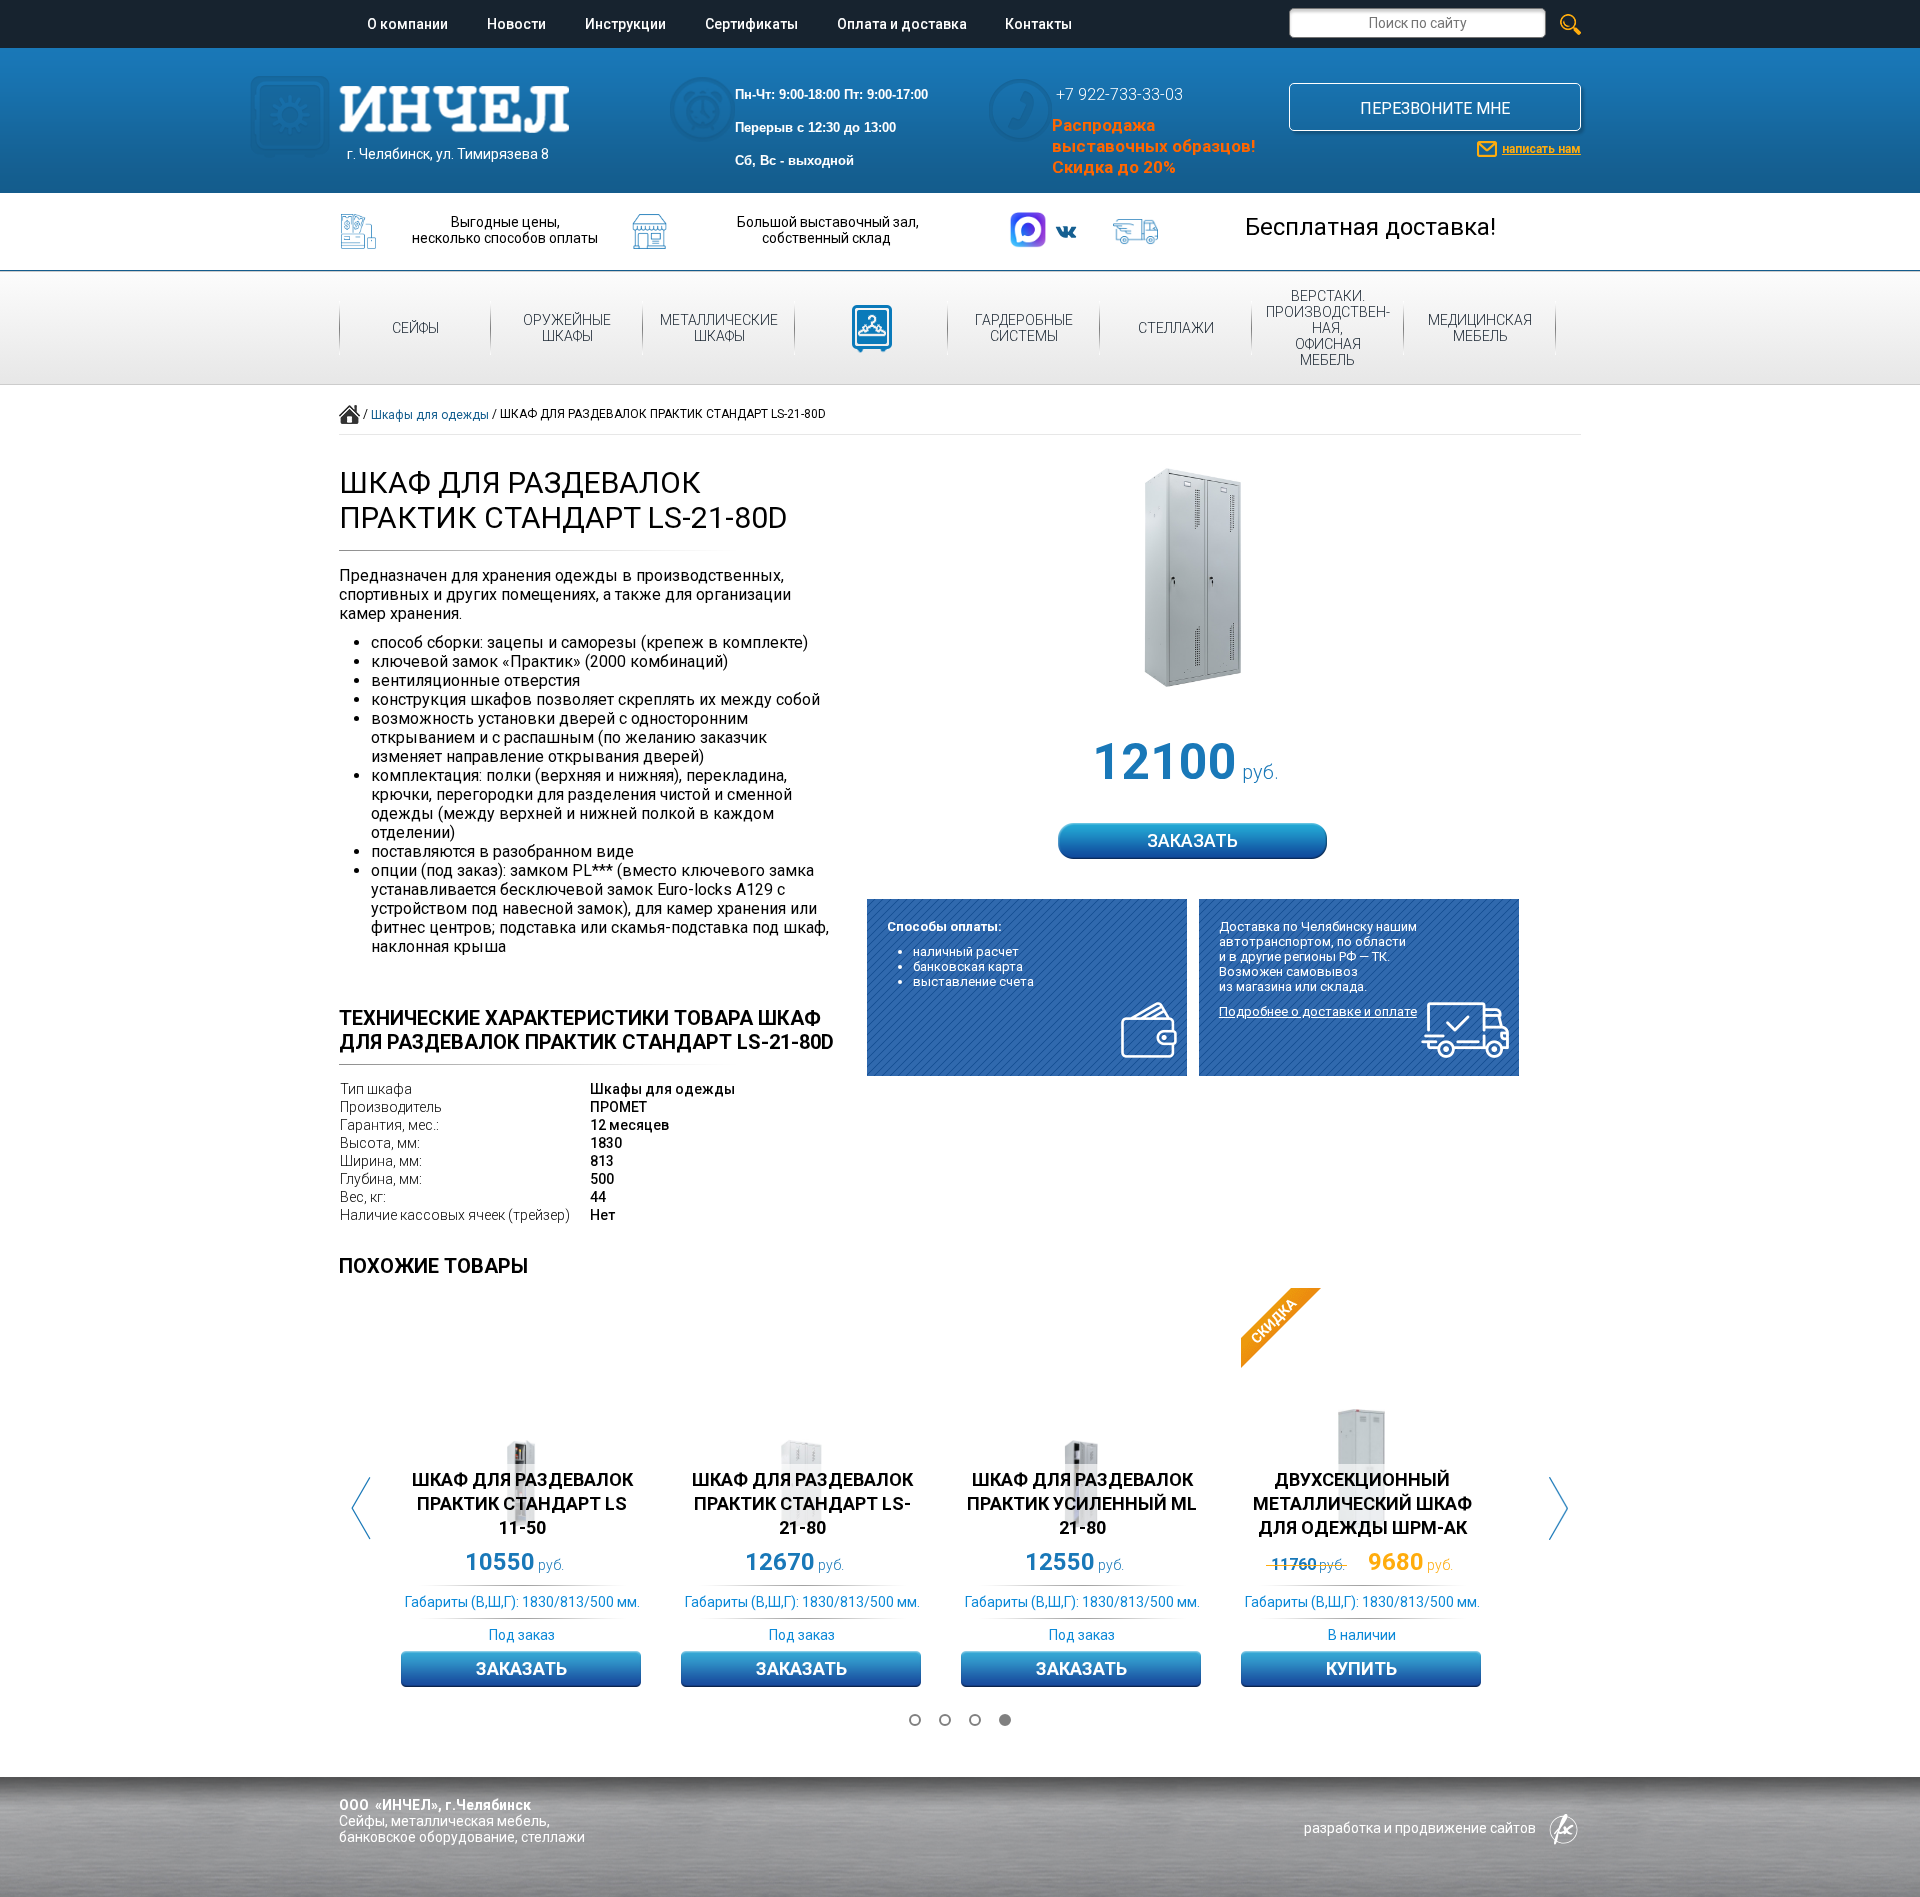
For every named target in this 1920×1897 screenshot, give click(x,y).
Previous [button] (361, 1508)
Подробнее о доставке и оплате (1318, 1011)
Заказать (521, 1668)
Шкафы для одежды (430, 415)
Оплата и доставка (902, 24)
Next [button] (1559, 1508)
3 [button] (975, 1720)
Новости (516, 24)
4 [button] (1005, 1720)
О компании (407, 24)
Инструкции (625, 24)
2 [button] (945, 1720)
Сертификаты (751, 24)
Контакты (1038, 24)
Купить (1361, 1668)
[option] (541, 1507)
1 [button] (915, 1720)
